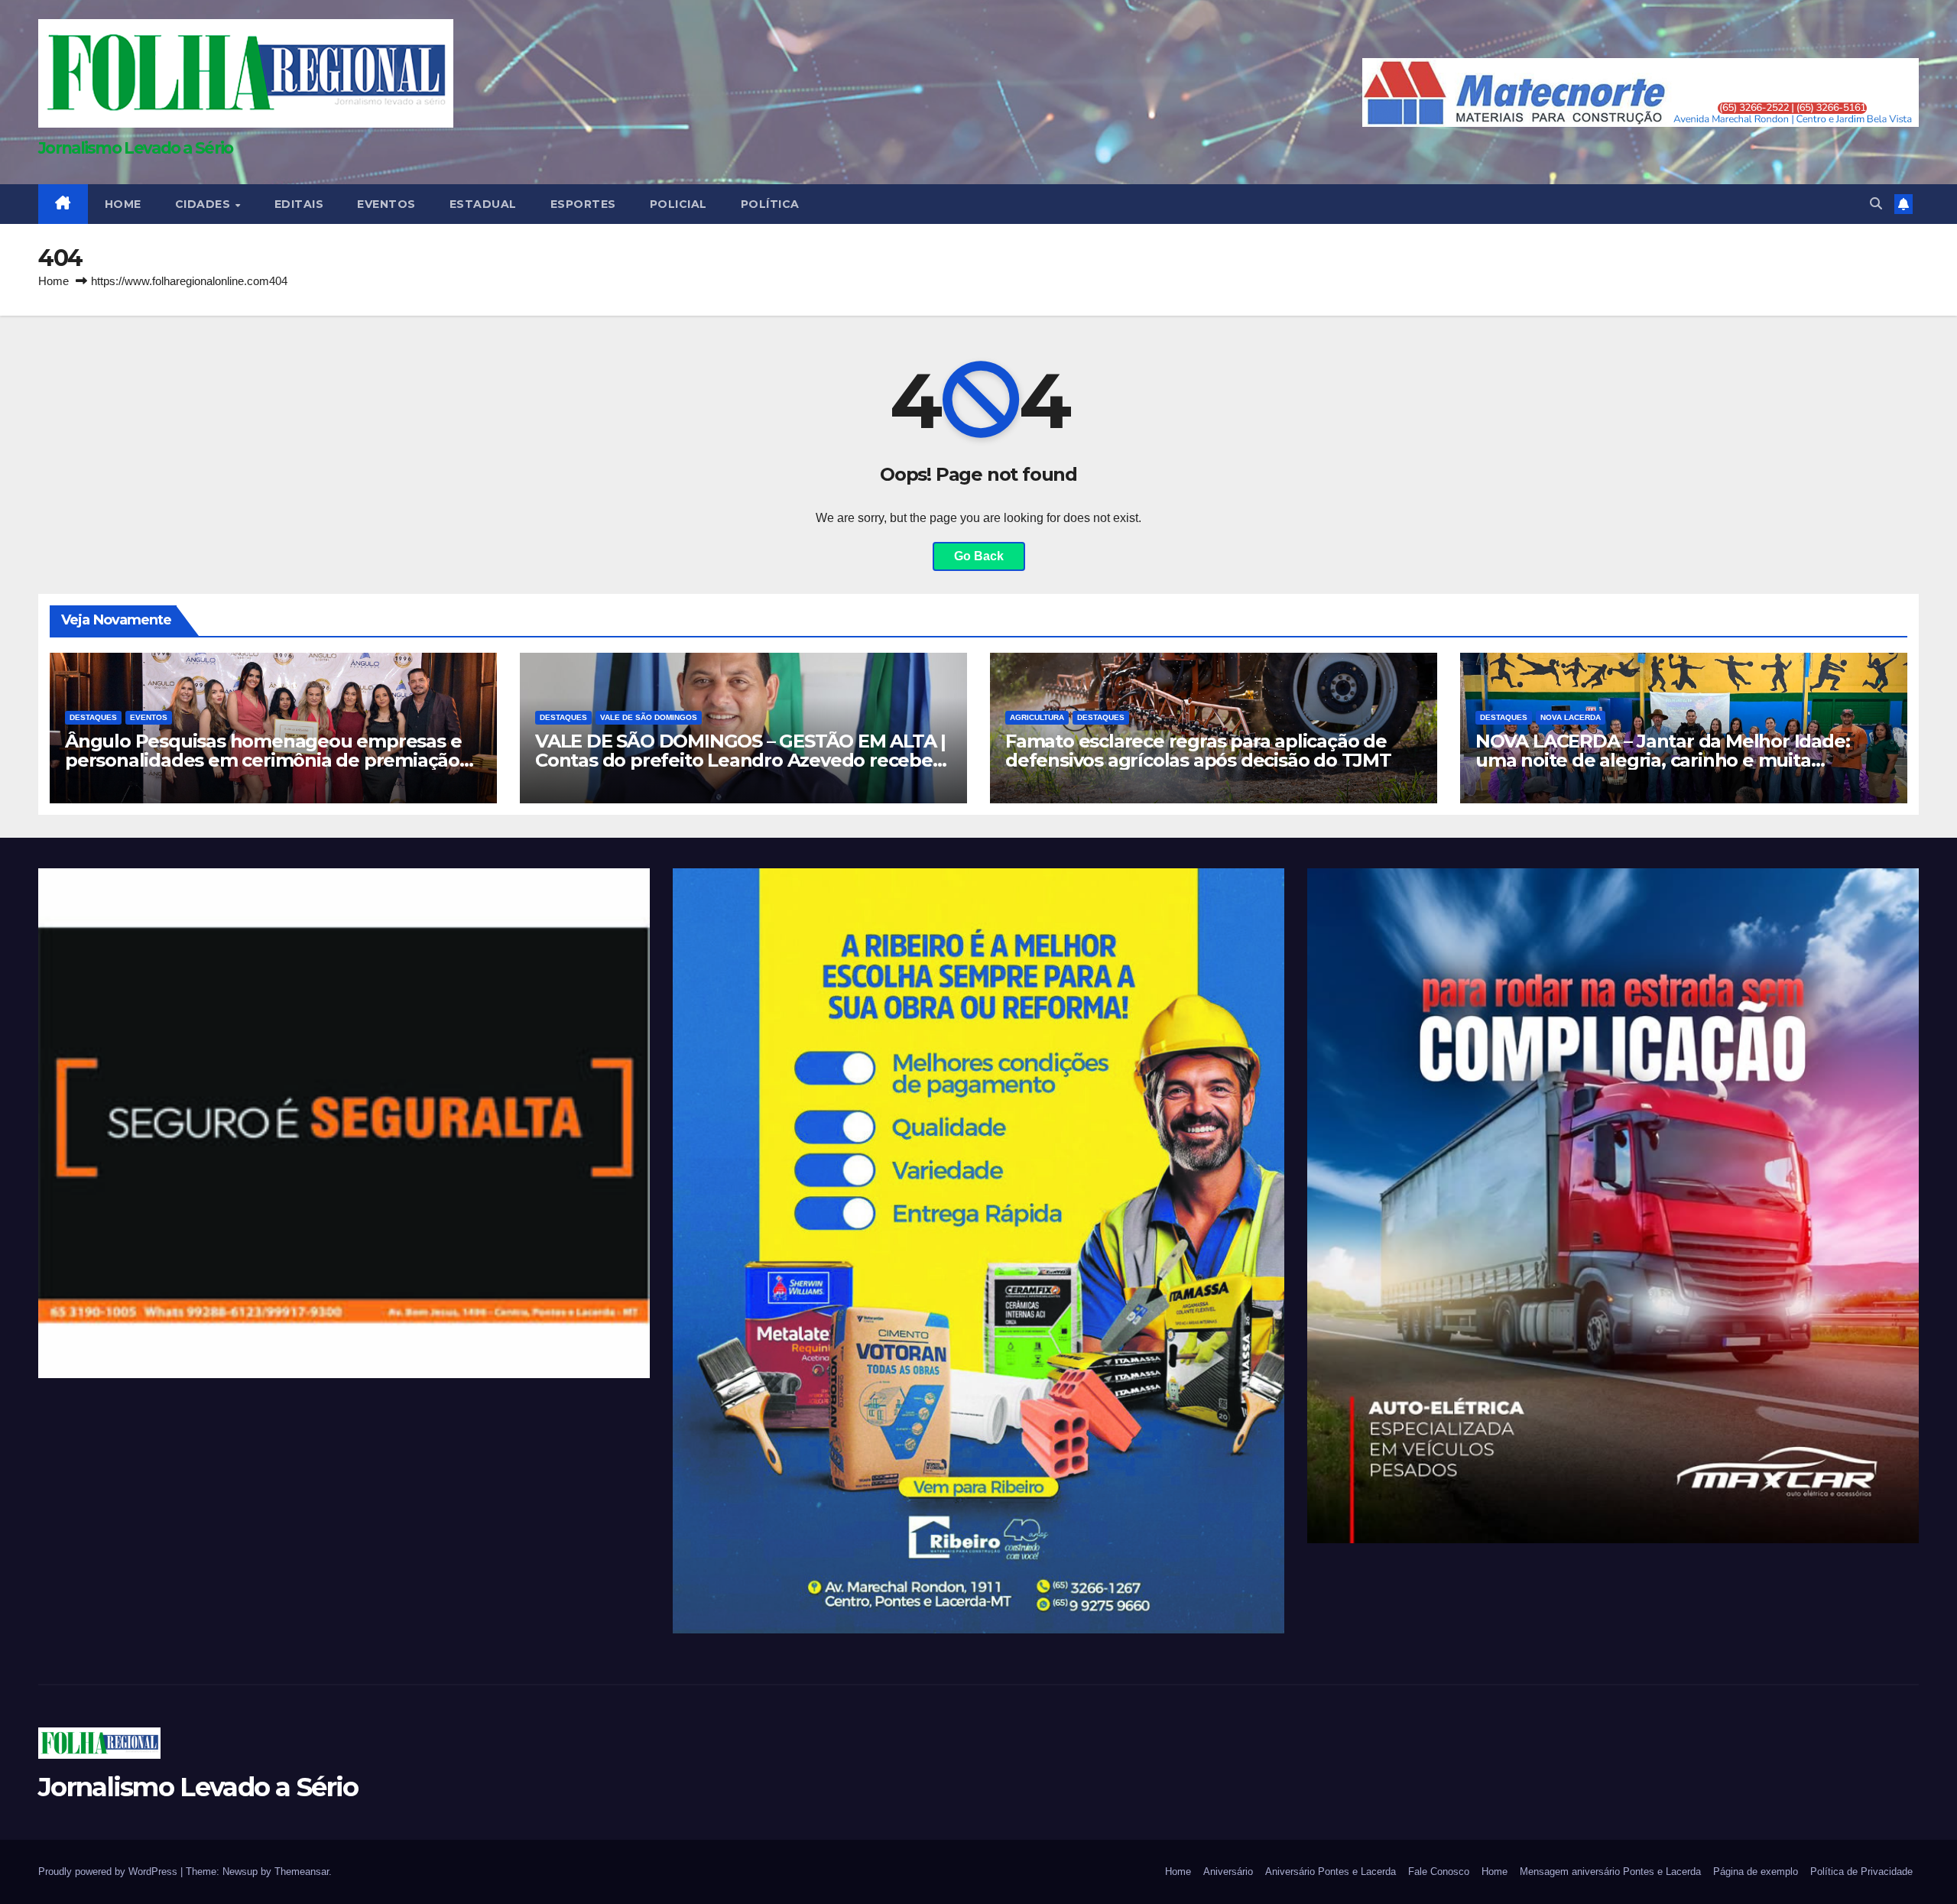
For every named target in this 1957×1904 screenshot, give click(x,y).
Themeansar (302, 1872)
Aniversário (1228, 1872)
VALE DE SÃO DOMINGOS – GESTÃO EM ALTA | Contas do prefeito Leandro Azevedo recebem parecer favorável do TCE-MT (743, 760)
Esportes (583, 204)
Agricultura (1037, 717)
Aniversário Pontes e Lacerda (1331, 1872)
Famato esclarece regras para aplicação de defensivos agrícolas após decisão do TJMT (1198, 751)
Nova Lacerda (1571, 717)
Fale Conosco (1439, 1872)
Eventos (386, 204)
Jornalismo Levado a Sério (136, 148)
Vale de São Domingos (649, 717)
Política (770, 204)
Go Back (979, 556)
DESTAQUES (93, 717)
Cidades (204, 204)
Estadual (483, 204)
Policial (678, 204)
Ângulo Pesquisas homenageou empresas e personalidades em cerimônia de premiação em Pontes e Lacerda (263, 760)
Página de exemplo (1756, 1872)
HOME (123, 204)
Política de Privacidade (1861, 1872)
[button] (1876, 204)
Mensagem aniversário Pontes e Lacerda (1610, 1872)
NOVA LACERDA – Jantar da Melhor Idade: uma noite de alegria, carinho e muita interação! (1662, 760)
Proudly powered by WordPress (109, 1872)
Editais (299, 204)
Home (54, 281)
